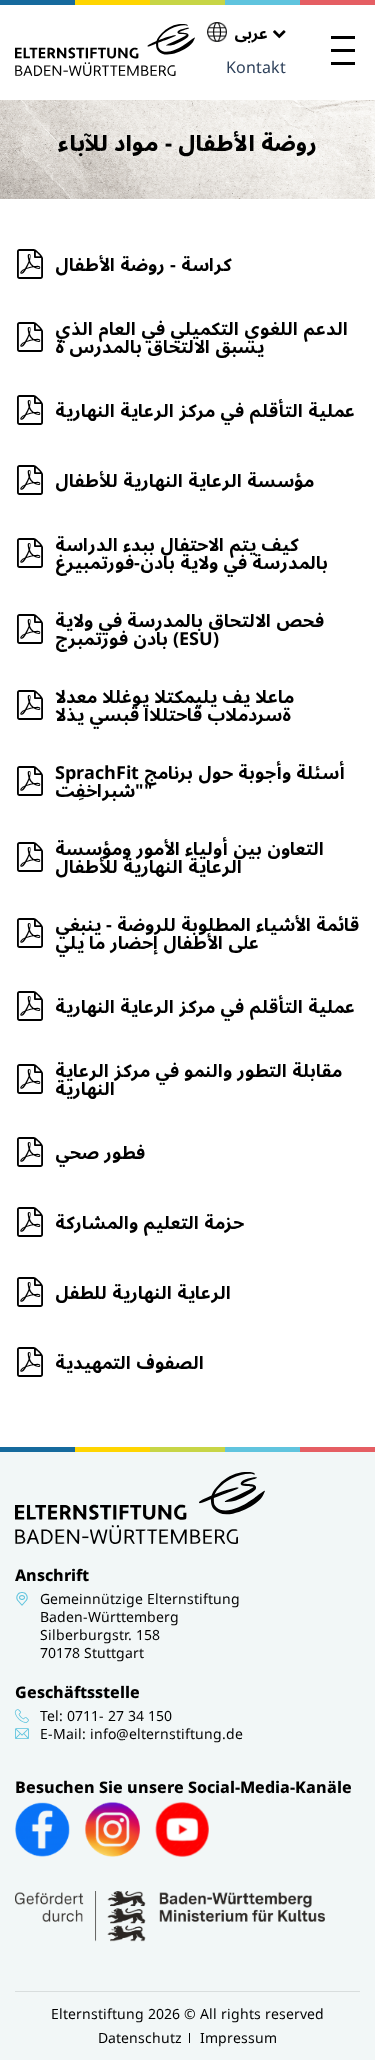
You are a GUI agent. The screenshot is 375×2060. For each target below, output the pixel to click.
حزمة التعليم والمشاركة (149, 1222)
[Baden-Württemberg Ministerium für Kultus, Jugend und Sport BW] (170, 1936)
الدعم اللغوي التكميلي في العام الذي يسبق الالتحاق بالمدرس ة (201, 337)
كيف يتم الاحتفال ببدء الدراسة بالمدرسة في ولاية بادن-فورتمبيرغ (191, 553)
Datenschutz (140, 2037)
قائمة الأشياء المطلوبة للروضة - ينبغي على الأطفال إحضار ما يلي (207, 933)
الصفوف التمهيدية (129, 1362)
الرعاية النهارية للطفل (143, 1292)
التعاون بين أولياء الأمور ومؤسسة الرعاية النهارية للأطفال (189, 857)
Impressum (238, 2037)
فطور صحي (100, 1152)
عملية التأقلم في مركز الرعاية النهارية (205, 410)
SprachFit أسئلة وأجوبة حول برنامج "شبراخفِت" (200, 781)
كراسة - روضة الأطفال (143, 264)
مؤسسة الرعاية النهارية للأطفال (184, 480)
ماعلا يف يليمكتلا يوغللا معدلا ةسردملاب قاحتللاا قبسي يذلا (174, 705)
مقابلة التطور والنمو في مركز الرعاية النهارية (198, 1079)
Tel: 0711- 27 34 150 (106, 1715)
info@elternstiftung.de (166, 1733)
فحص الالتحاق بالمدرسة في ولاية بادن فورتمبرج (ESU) (189, 629)
